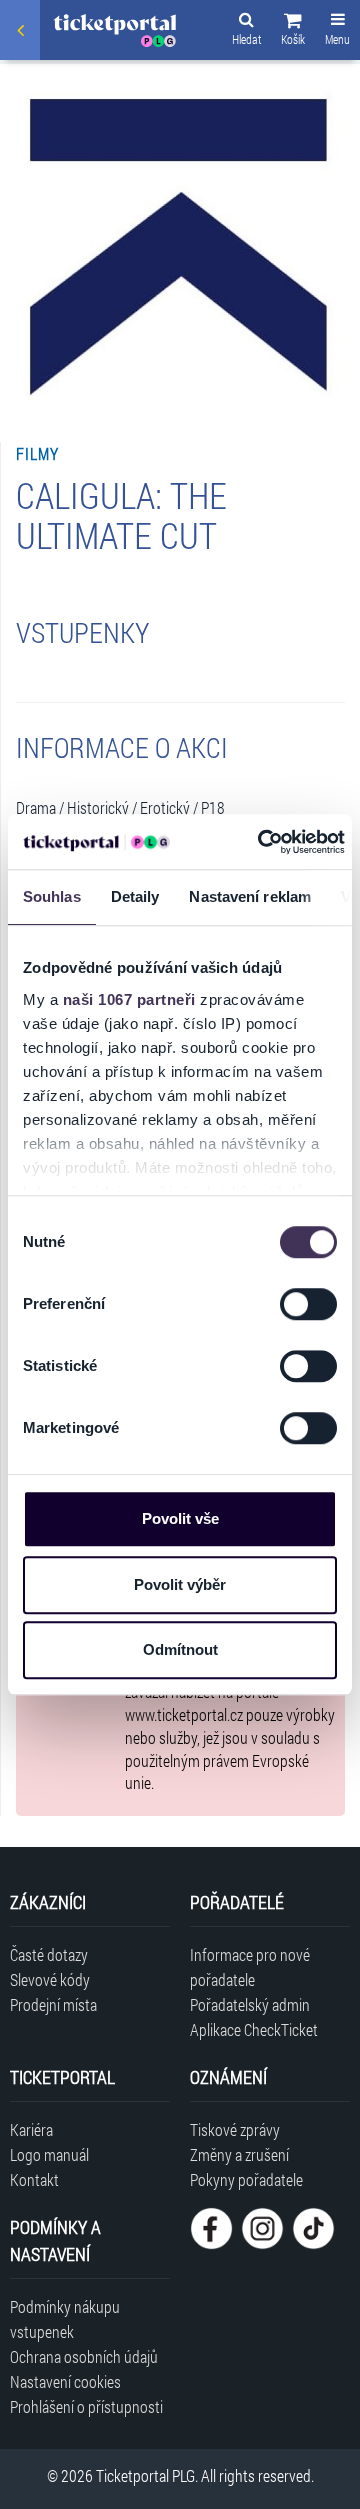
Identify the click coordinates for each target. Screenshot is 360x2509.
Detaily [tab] (135, 896)
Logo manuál (49, 2154)
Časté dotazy (49, 1954)
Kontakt (34, 2179)
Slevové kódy (50, 1979)
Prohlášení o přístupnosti (86, 2406)
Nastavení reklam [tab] (250, 896)
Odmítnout (180, 1649)
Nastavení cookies (65, 2381)
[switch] (308, 1304)
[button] (293, 32)
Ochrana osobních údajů (84, 2356)
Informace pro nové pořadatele (250, 1967)
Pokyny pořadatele (246, 2179)
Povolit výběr (180, 1584)
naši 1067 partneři (129, 999)
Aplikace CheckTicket (254, 2029)
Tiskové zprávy (235, 2129)
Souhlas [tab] (52, 896)
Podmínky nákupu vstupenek (65, 2319)
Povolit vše (180, 1518)
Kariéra (31, 2129)
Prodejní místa (53, 2004)
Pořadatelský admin (250, 2004)
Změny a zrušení (239, 2154)
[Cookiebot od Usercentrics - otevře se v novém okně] (261, 842)
